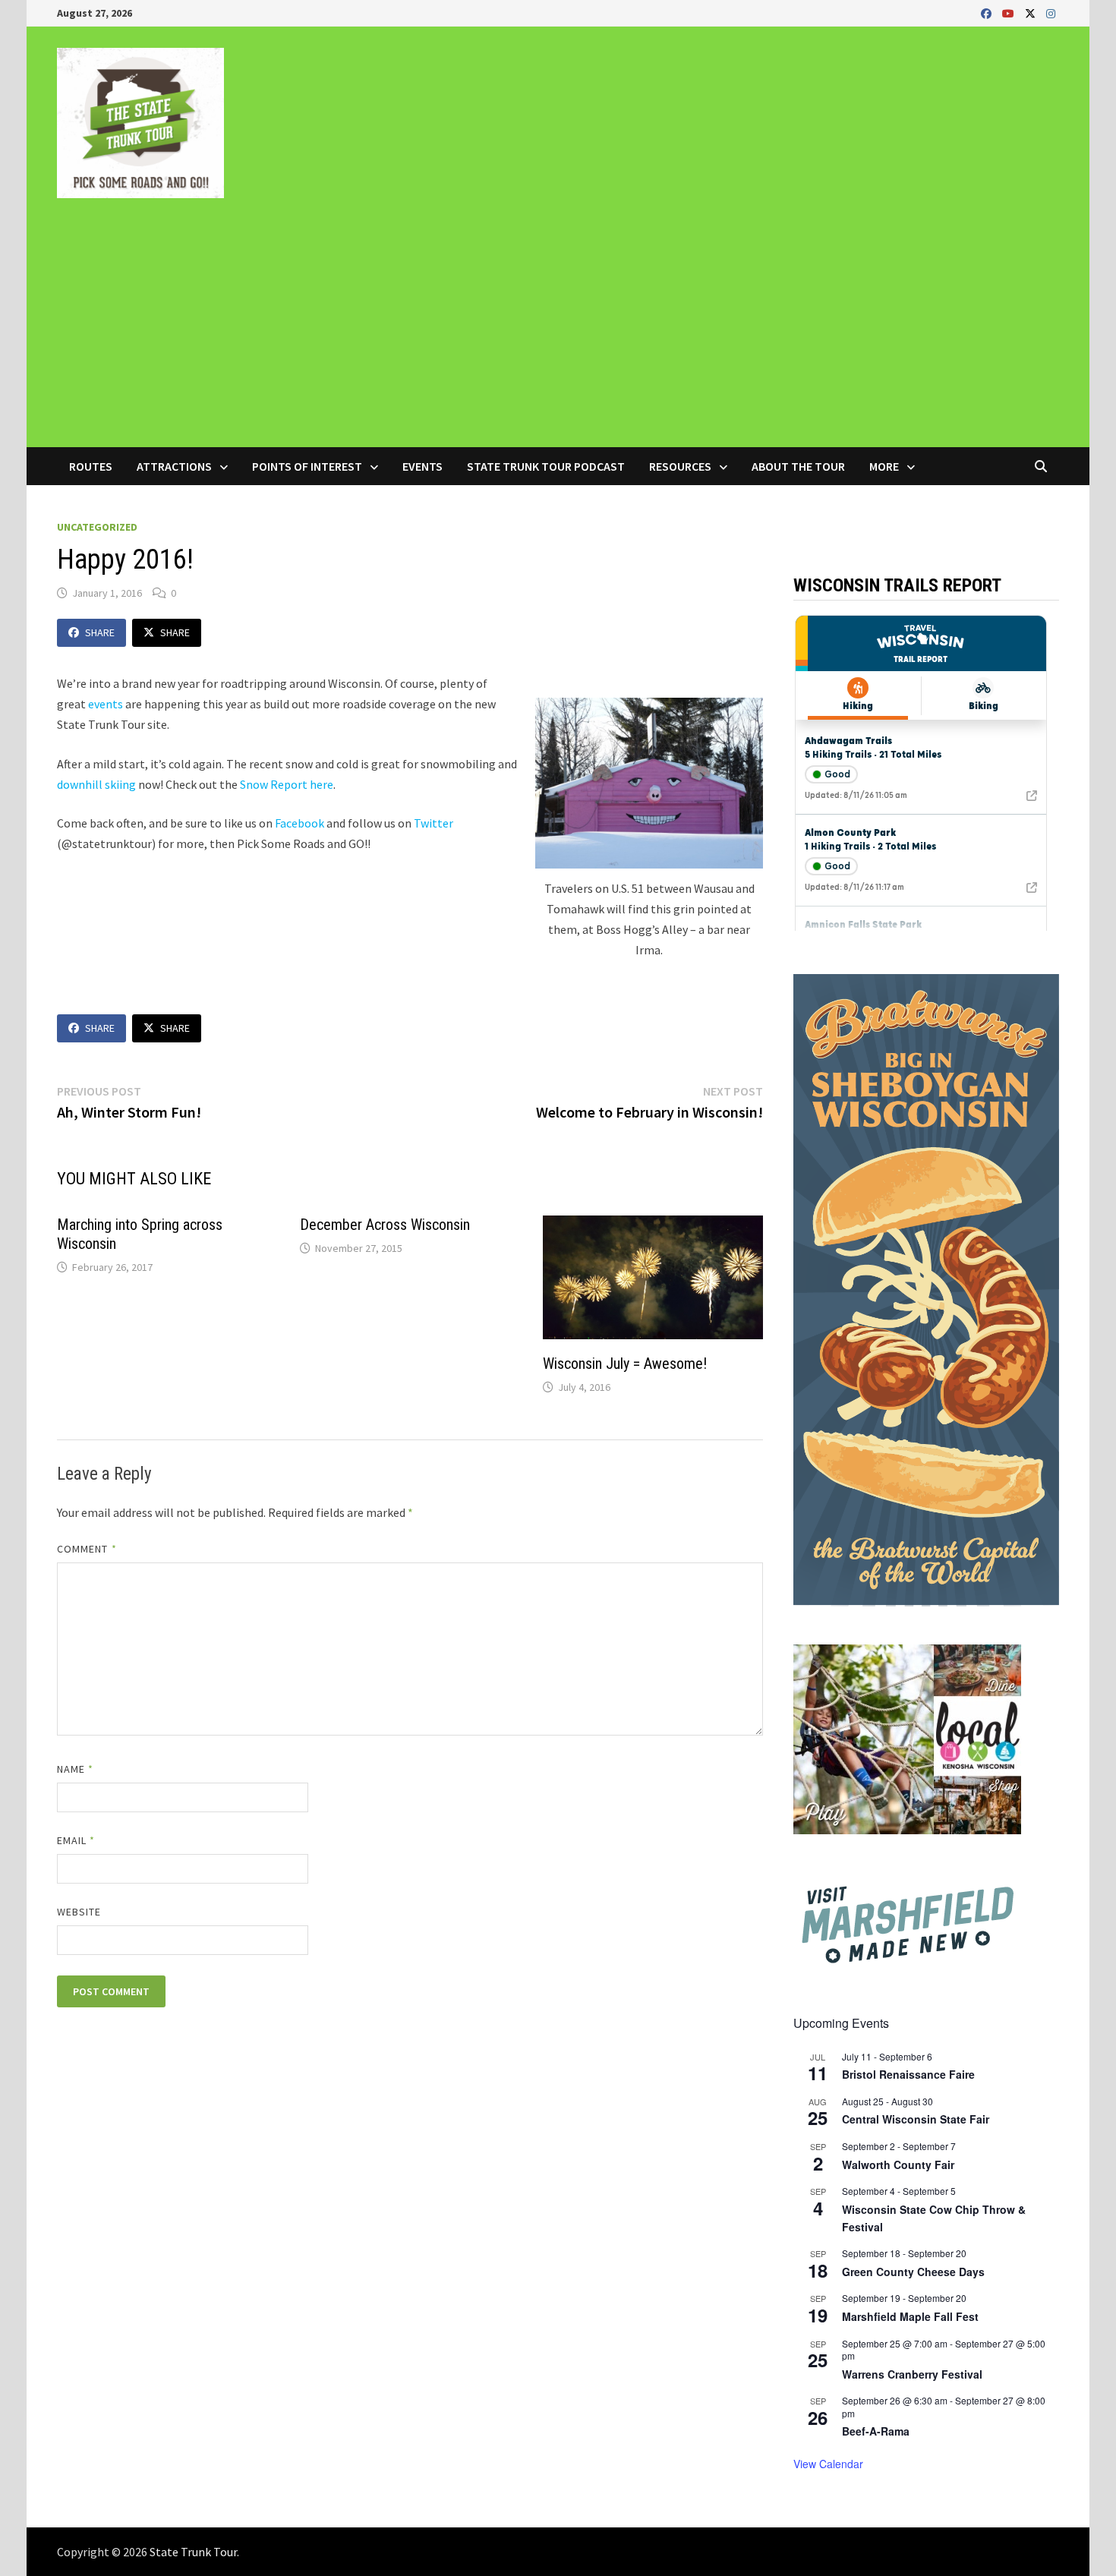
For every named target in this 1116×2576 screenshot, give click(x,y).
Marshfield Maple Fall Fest (910, 2316)
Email (76, 1840)
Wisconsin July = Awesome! (625, 1364)
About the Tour (798, 466)
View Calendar (828, 2464)
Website (79, 1912)
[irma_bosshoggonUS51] (649, 783)
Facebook (299, 823)
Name (75, 1769)
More (884, 466)
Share (100, 632)
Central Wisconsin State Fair (916, 2119)
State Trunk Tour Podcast (546, 466)
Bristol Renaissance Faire (908, 2074)
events (106, 704)
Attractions (174, 466)
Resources (680, 466)
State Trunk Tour (193, 2552)
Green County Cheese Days (913, 2272)
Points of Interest (307, 466)
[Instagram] (1051, 13)
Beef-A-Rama (876, 2431)
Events (422, 466)
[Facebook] (988, 13)
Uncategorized (97, 527)
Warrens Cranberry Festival (912, 2374)
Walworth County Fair (898, 2165)
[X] (1032, 13)
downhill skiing (96, 784)
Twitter (433, 823)
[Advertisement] (558, 333)
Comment (87, 1549)
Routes (91, 466)
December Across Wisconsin (385, 1225)
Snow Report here (285, 784)
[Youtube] (1010, 13)
